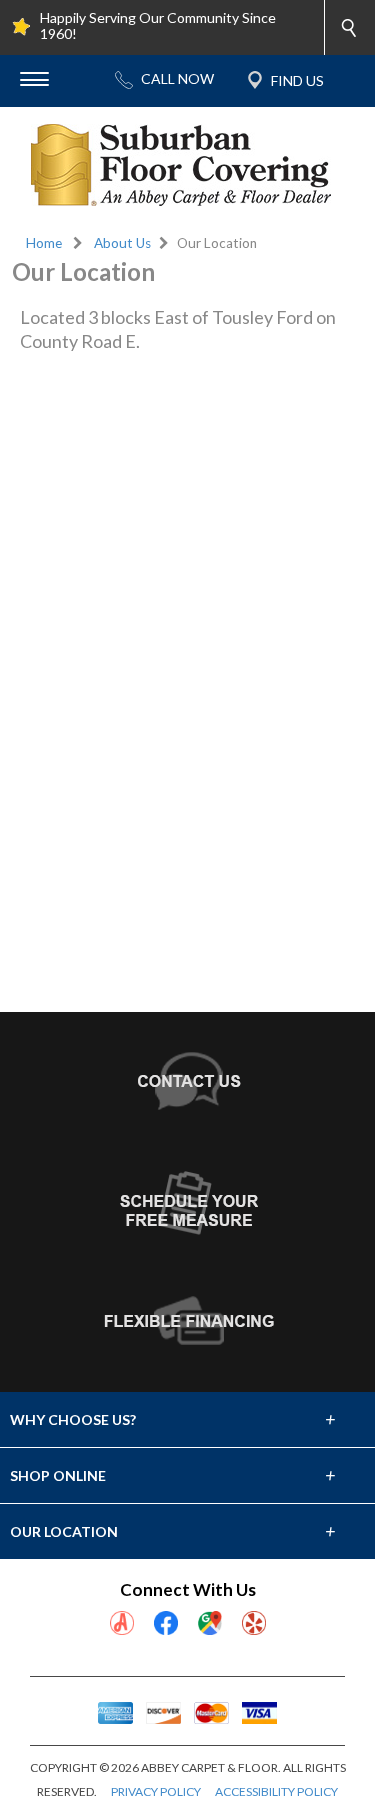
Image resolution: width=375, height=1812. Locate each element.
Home (44, 243)
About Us (122, 243)
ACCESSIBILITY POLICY (276, 1791)
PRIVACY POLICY (156, 1791)
